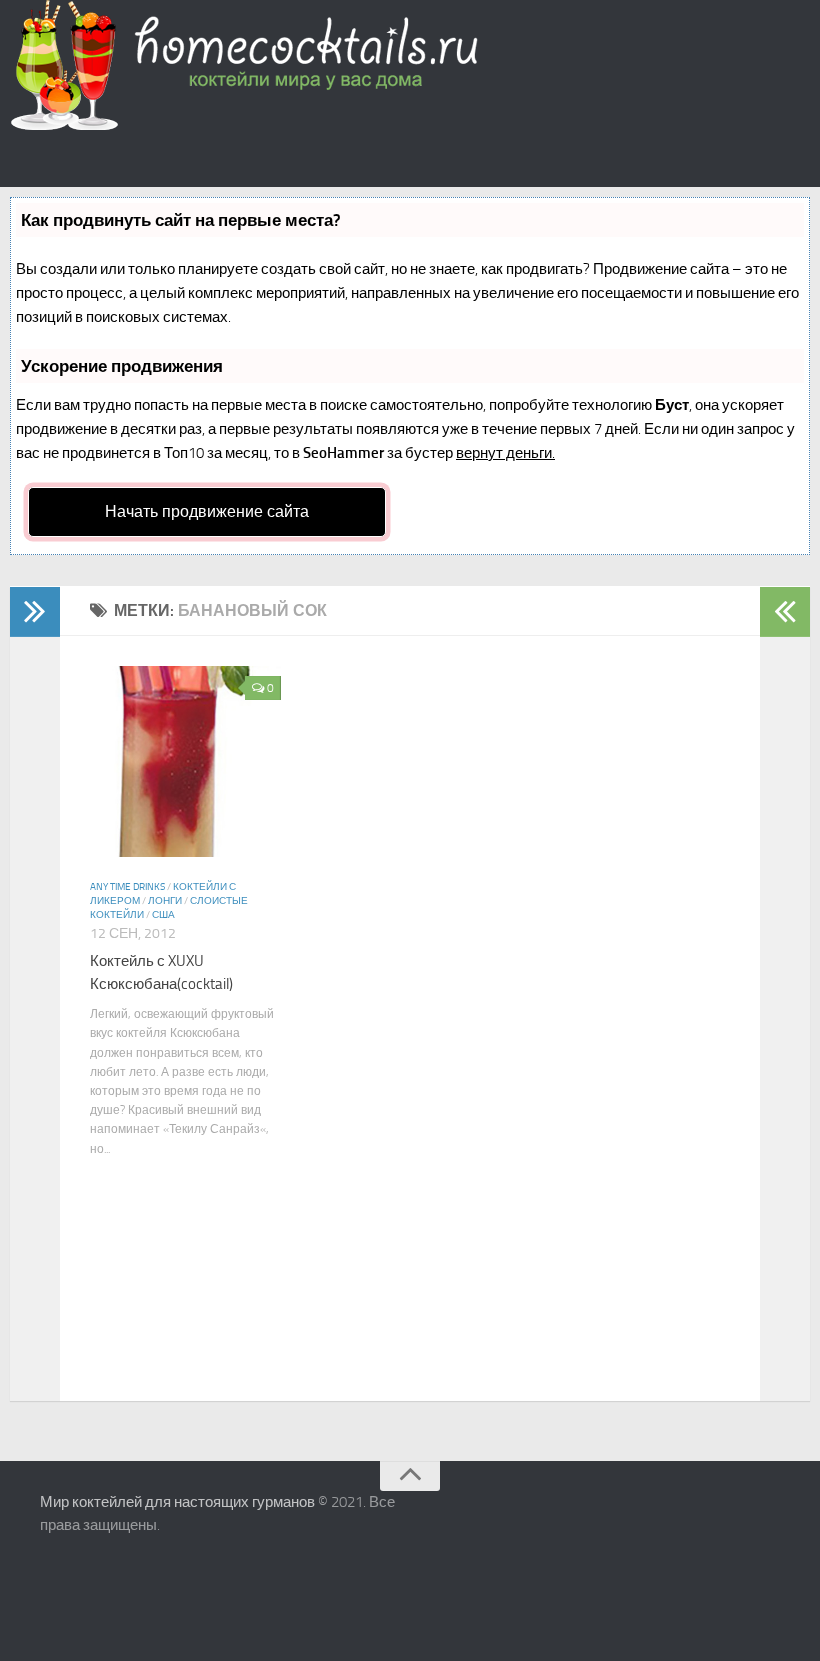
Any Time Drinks (127, 887)
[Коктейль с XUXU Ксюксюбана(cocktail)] (185, 851)
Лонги (165, 901)
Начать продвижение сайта (207, 511)
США (163, 915)
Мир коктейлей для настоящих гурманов (177, 1502)
